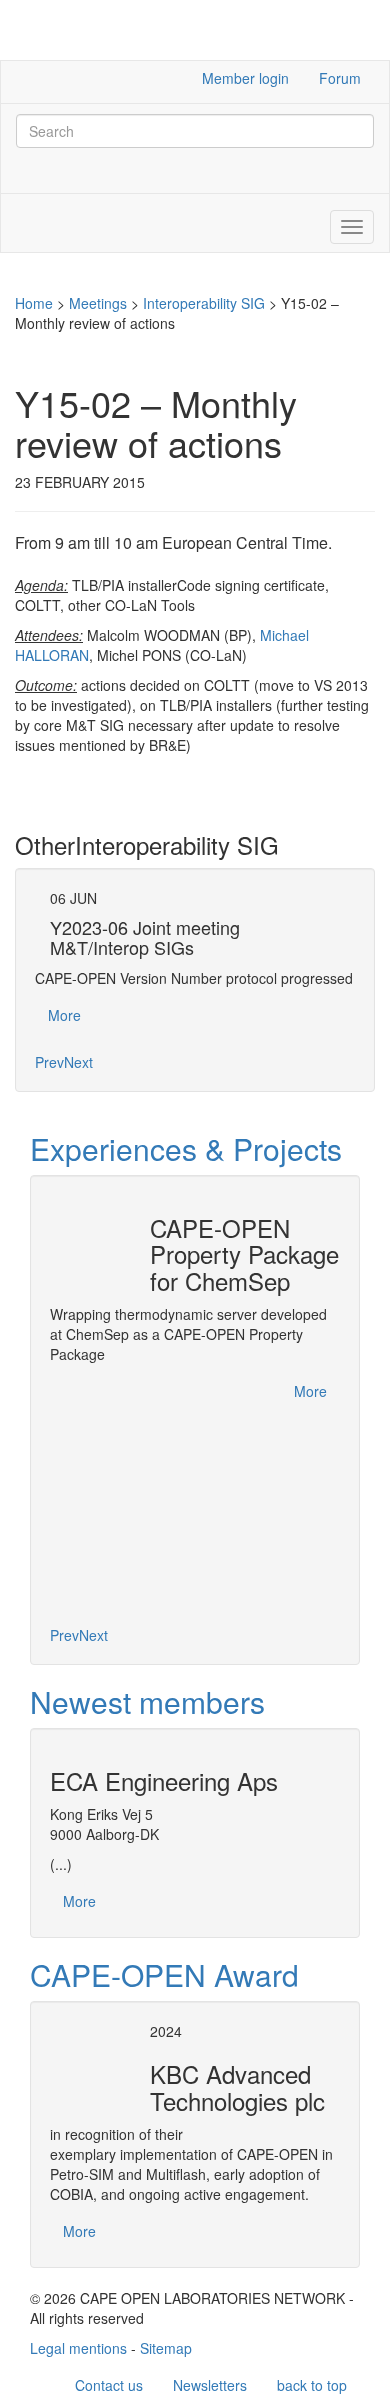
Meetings (98, 303)
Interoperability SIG (204, 303)
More (64, 1015)
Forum (340, 78)
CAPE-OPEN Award (164, 1974)
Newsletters (210, 2385)
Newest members (147, 1701)
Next (78, 1062)
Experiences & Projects (186, 1148)
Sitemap (166, 2348)
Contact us (109, 2385)
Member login (245, 78)
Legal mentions (78, 2348)
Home (34, 303)
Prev (49, 1062)
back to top (312, 2385)
